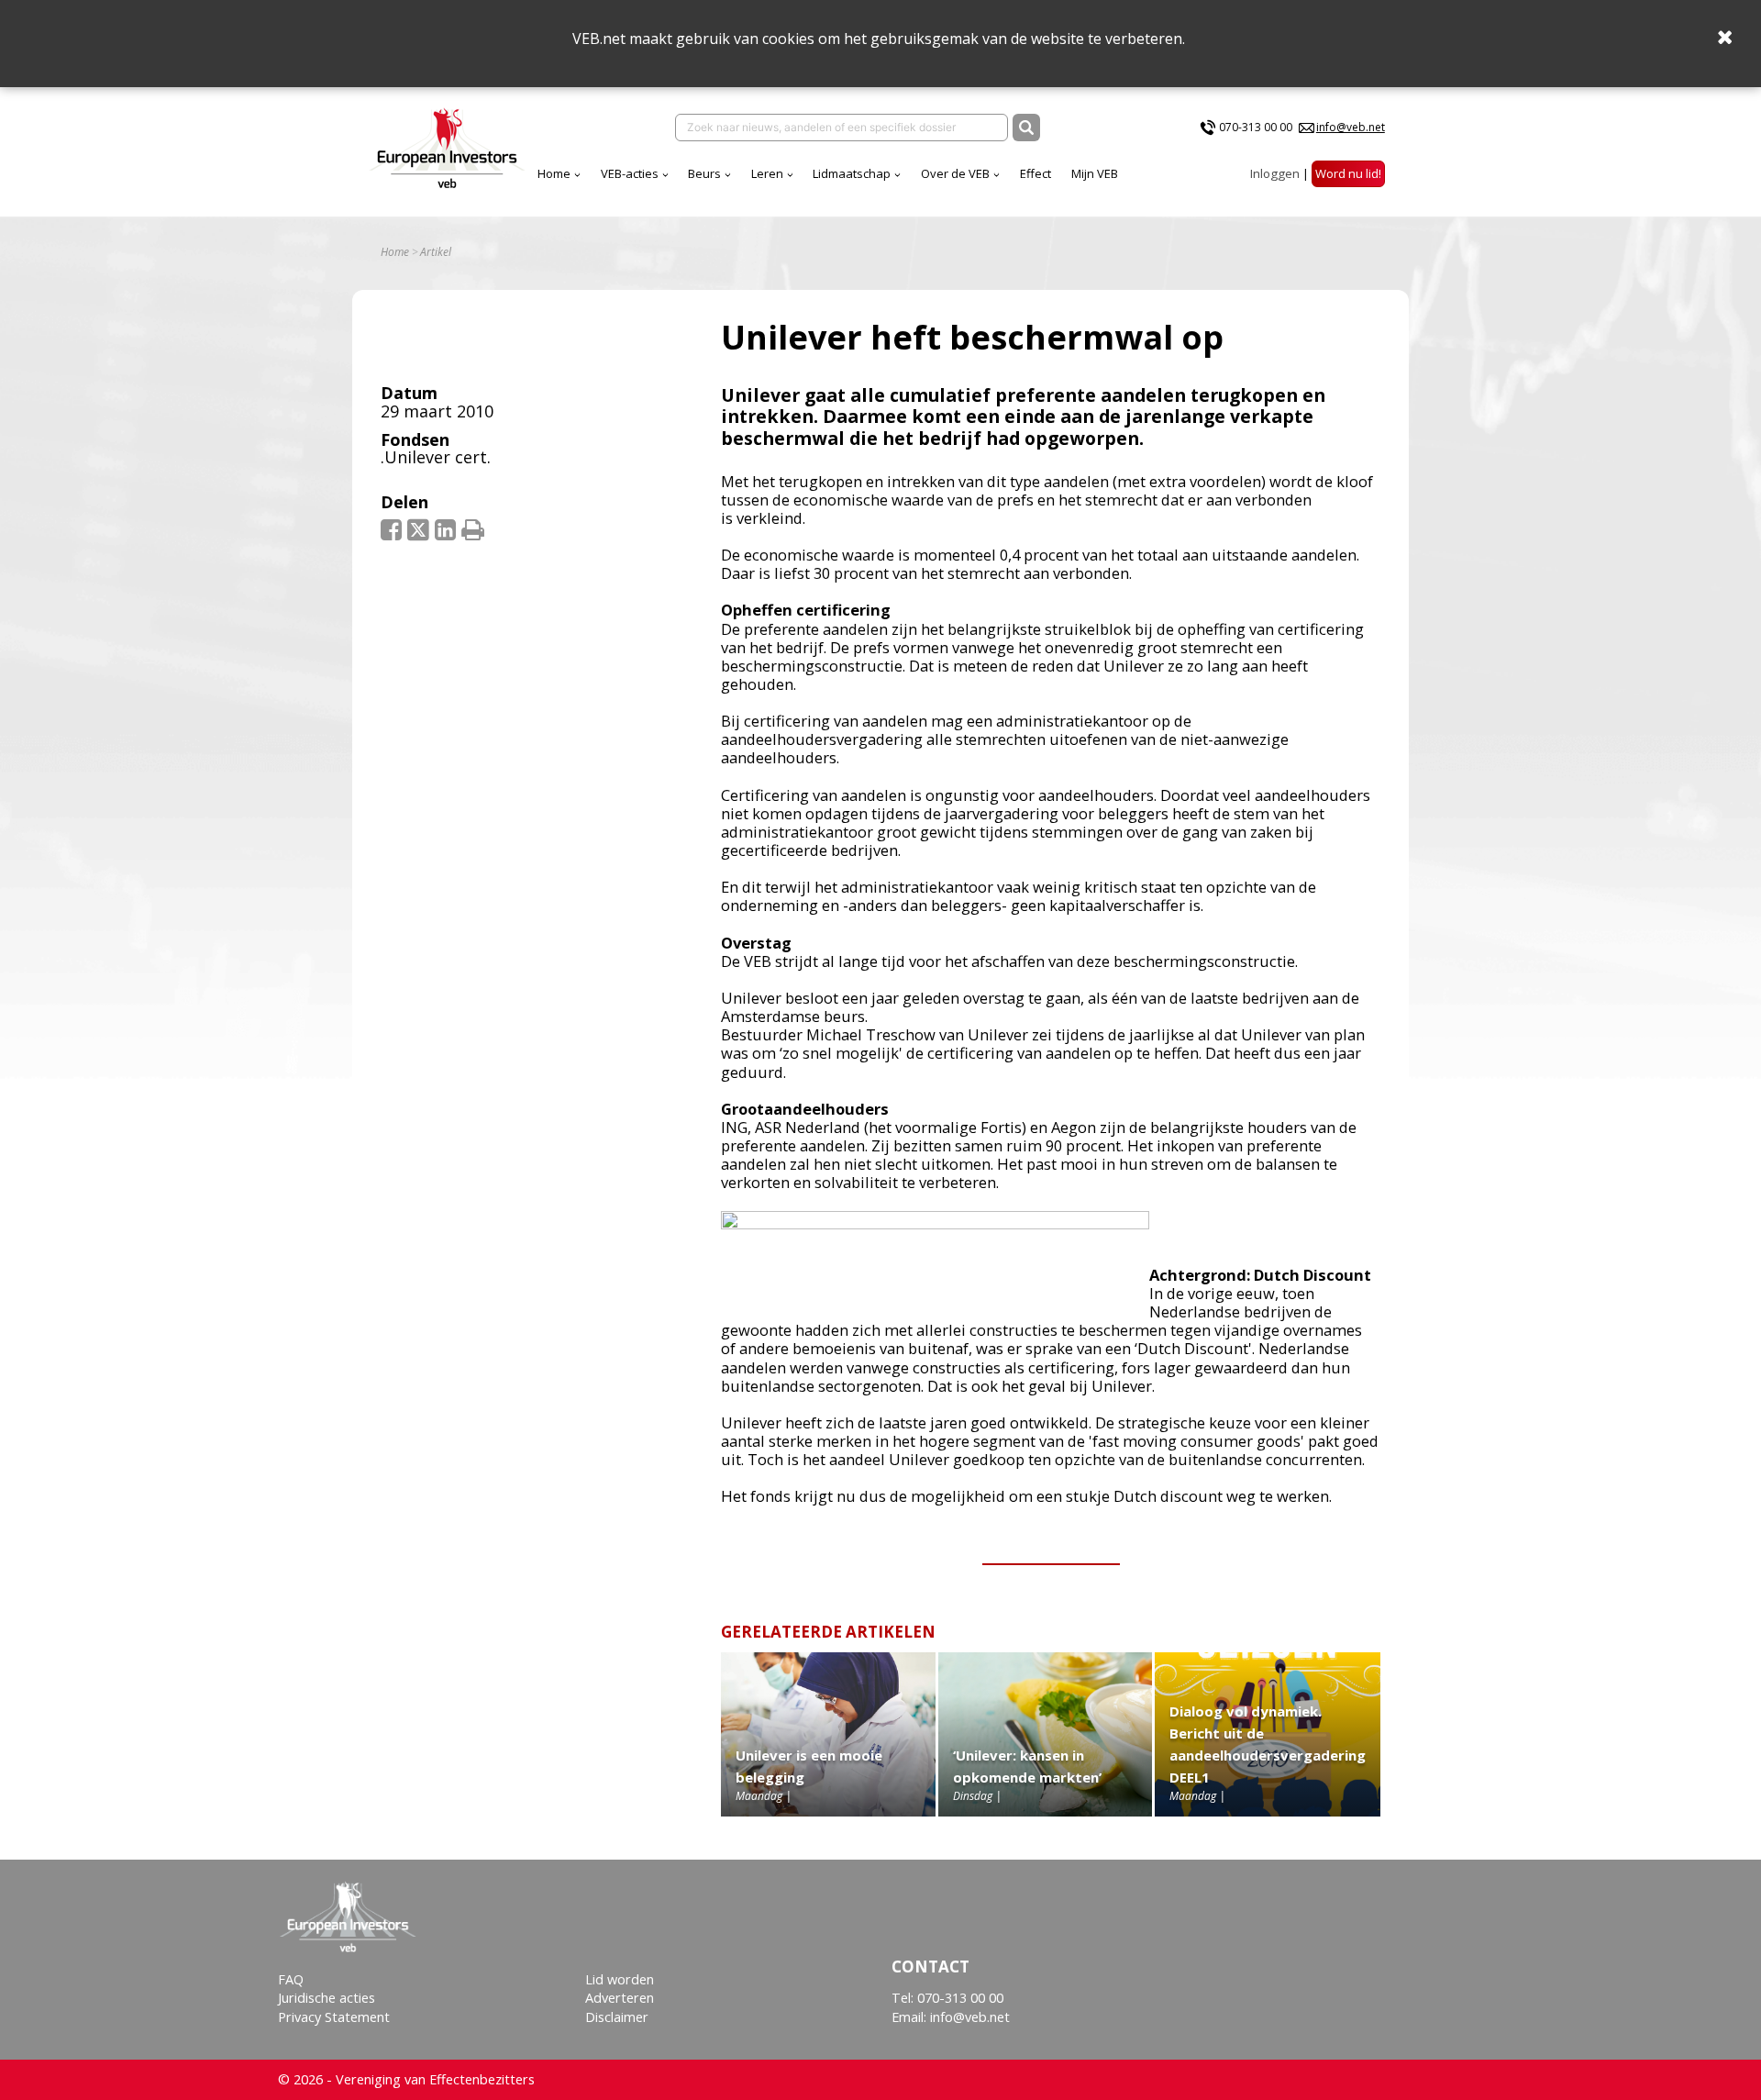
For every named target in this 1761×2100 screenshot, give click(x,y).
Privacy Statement (334, 2017)
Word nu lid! (1348, 173)
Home (554, 173)
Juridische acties (327, 1998)
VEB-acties (630, 173)
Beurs (704, 173)
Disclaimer (617, 2017)
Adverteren (620, 1998)
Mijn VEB (1095, 173)
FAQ (291, 1979)
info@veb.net (1351, 127)
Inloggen (1275, 173)
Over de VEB (955, 173)
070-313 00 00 (1256, 127)
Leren (767, 173)
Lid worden (620, 1979)
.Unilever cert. (436, 457)
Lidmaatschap (852, 173)
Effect (1036, 173)
